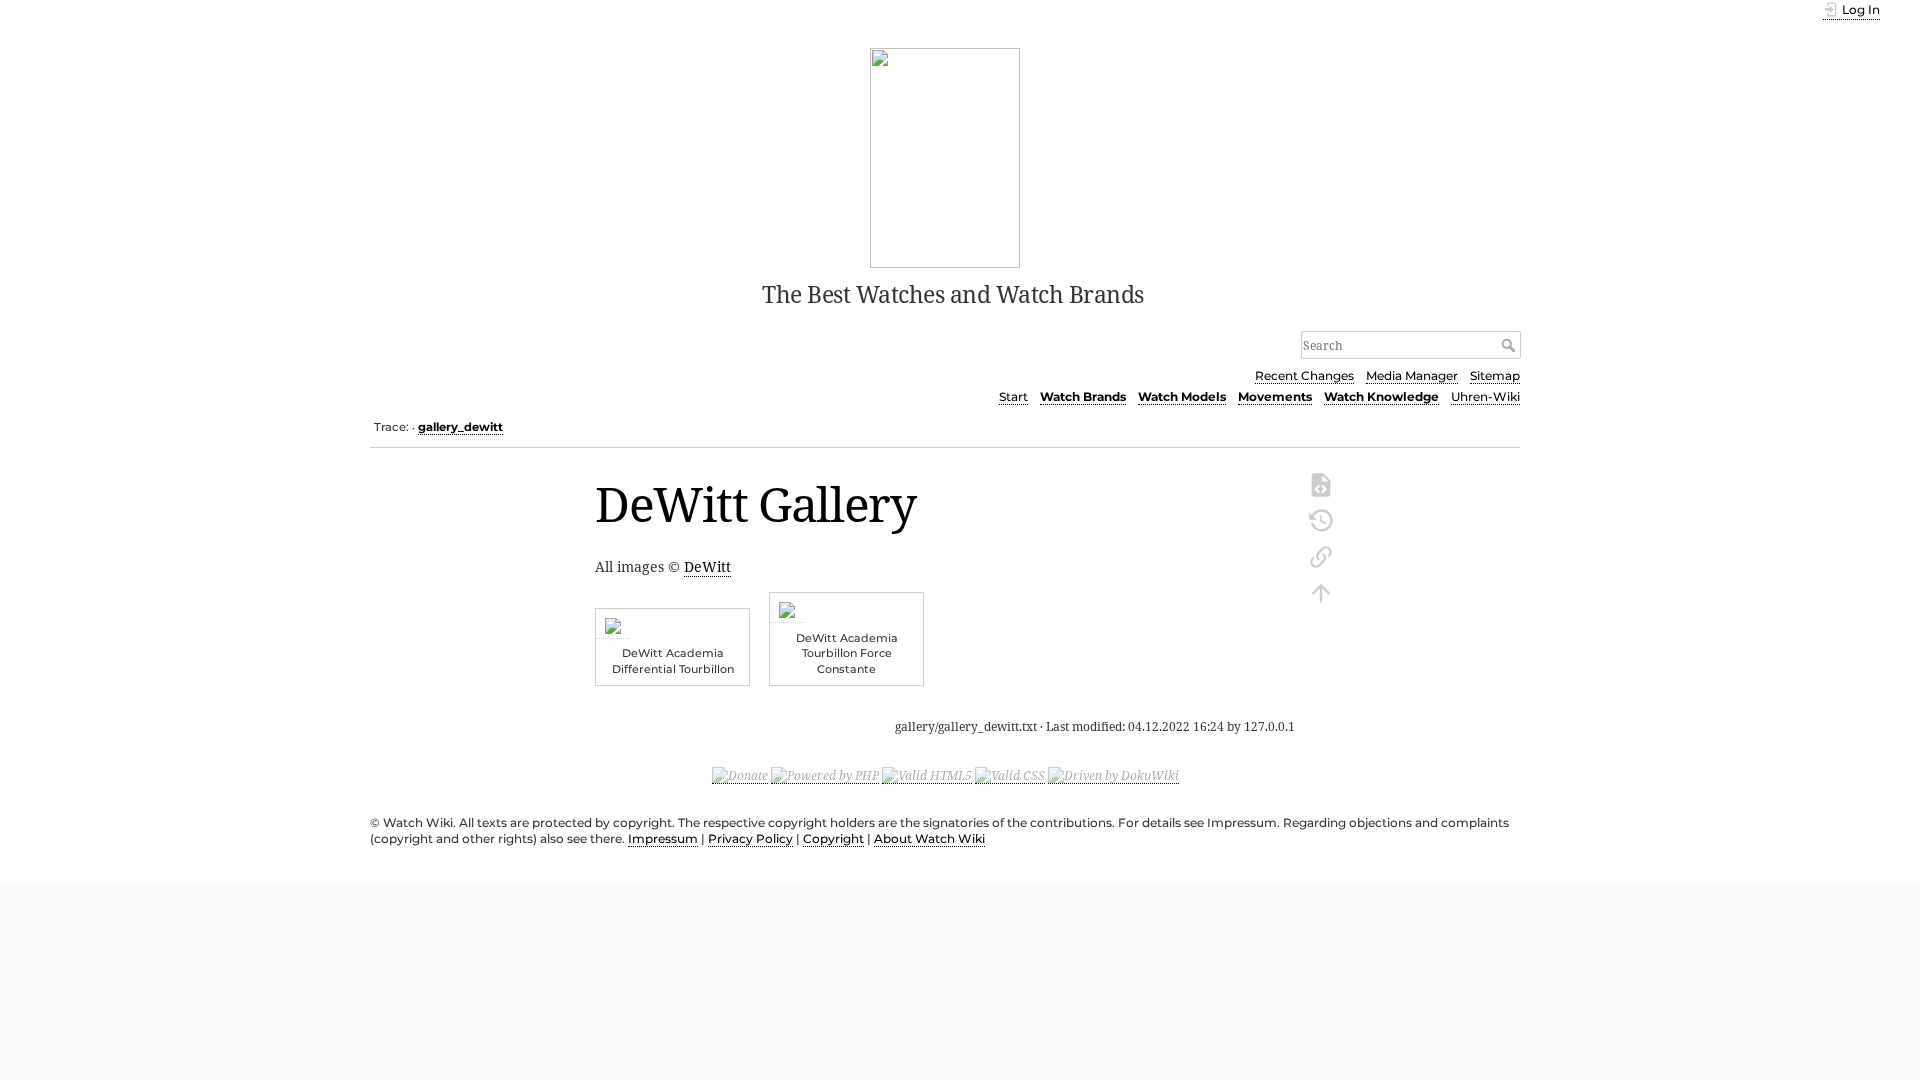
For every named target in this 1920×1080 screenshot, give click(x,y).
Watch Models (1182, 396)
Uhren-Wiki (1485, 396)
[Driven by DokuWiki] (1113, 775)
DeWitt (707, 566)
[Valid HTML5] (927, 775)
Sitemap (1495, 375)
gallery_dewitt (460, 427)
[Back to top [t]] (1321, 591)
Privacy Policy (750, 838)
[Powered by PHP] (825, 775)
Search (1510, 345)
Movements (1275, 396)
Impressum (663, 838)
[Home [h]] (945, 156)
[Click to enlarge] (613, 629)
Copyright (833, 838)
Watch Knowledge (1381, 396)
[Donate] (740, 775)
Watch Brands (1083, 396)
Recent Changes (1304, 375)
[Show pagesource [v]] (1321, 483)
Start (1013, 396)
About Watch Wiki (929, 838)
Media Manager (1412, 375)
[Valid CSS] (1010, 775)
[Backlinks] (1321, 555)
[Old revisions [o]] (1321, 519)
